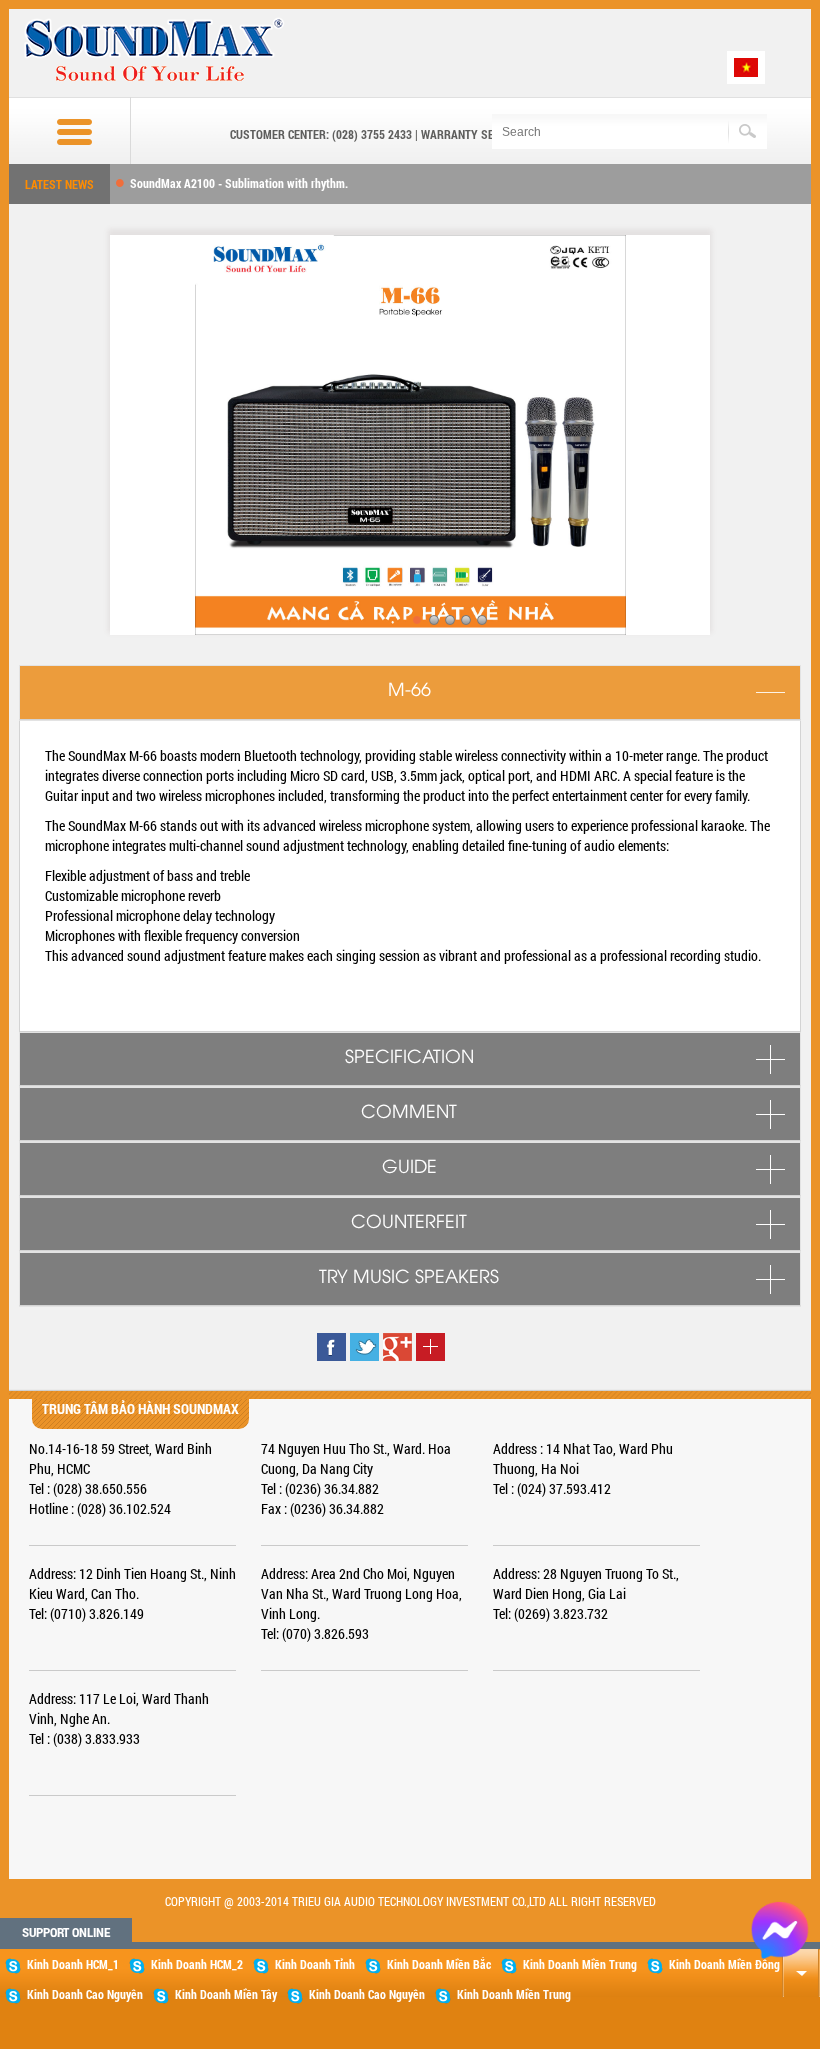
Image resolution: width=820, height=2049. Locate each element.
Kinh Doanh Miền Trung (580, 1964)
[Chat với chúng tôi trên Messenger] (780, 1928)
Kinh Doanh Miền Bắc (439, 1964)
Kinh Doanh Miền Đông (724, 1964)
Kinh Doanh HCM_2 (197, 1964)
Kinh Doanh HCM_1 (73, 1964)
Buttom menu (55, 132)
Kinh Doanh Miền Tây (226, 1994)
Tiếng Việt (746, 67)
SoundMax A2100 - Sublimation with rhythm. (239, 183)
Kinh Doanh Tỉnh (315, 1964)
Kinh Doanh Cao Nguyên (85, 1994)
